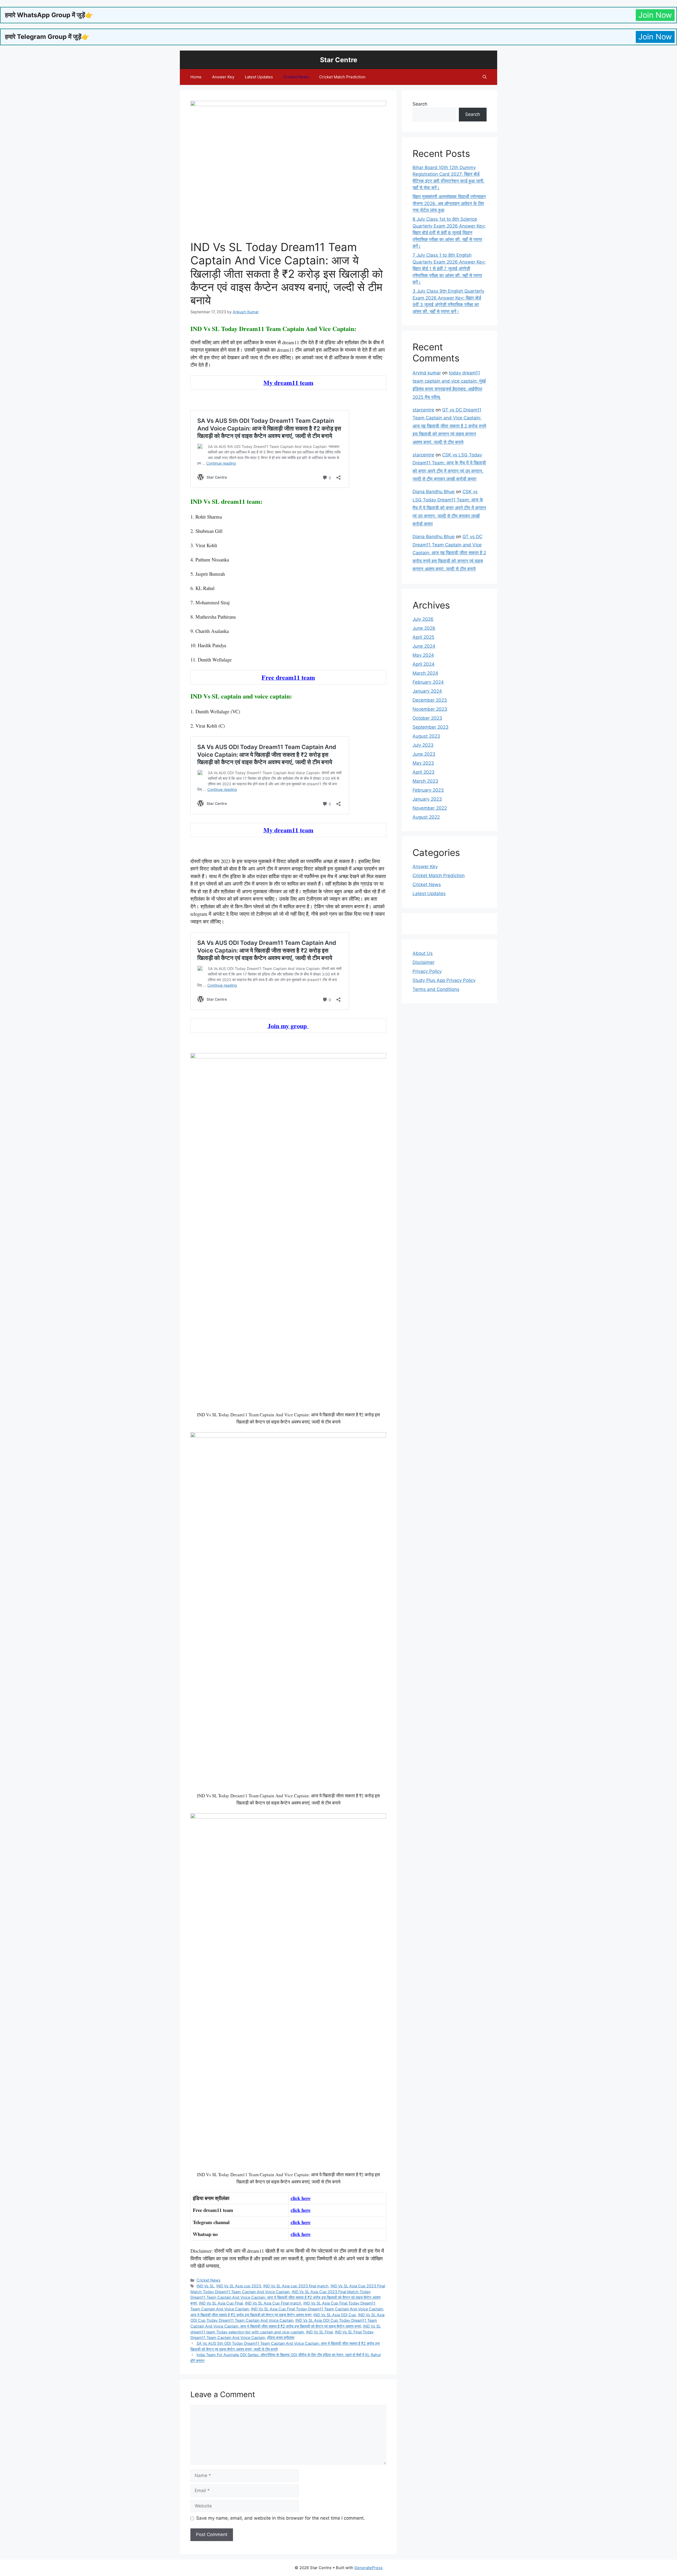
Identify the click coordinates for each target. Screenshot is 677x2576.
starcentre (423, 410)
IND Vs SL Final (319, 2332)
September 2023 (431, 727)
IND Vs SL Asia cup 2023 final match (296, 2286)
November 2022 (430, 808)
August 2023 (426, 736)
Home (196, 77)
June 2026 (424, 628)
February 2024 (428, 682)
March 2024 (425, 673)
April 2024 (424, 664)
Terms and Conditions (436, 989)
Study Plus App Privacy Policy (444, 980)
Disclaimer (424, 962)
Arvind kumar (427, 373)
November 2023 (430, 709)
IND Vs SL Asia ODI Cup (335, 2315)
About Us (423, 953)
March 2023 (425, 781)
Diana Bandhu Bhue (434, 492)
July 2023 (423, 745)
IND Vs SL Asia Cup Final (221, 2303)
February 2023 (428, 790)
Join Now (655, 15)
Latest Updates (259, 77)
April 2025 (423, 637)
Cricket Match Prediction (342, 77)
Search (420, 104)
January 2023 (427, 799)
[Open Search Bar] (485, 77)
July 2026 (423, 619)
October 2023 (427, 718)
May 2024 (423, 655)
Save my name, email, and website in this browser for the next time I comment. (281, 2518)
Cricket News (296, 77)
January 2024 (427, 691)
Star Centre (339, 60)
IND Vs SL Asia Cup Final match (273, 2303)
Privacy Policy (427, 971)
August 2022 (426, 817)
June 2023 (424, 754)
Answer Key (223, 77)
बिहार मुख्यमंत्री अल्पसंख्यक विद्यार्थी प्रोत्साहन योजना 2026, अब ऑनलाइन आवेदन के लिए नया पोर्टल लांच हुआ (449, 203)
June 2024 (424, 646)
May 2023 (423, 763)
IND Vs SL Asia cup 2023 (239, 2286)
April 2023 (424, 772)
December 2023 (430, 700)
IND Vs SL (205, 2286)
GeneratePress (369, 2568)
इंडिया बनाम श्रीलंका (281, 2337)
